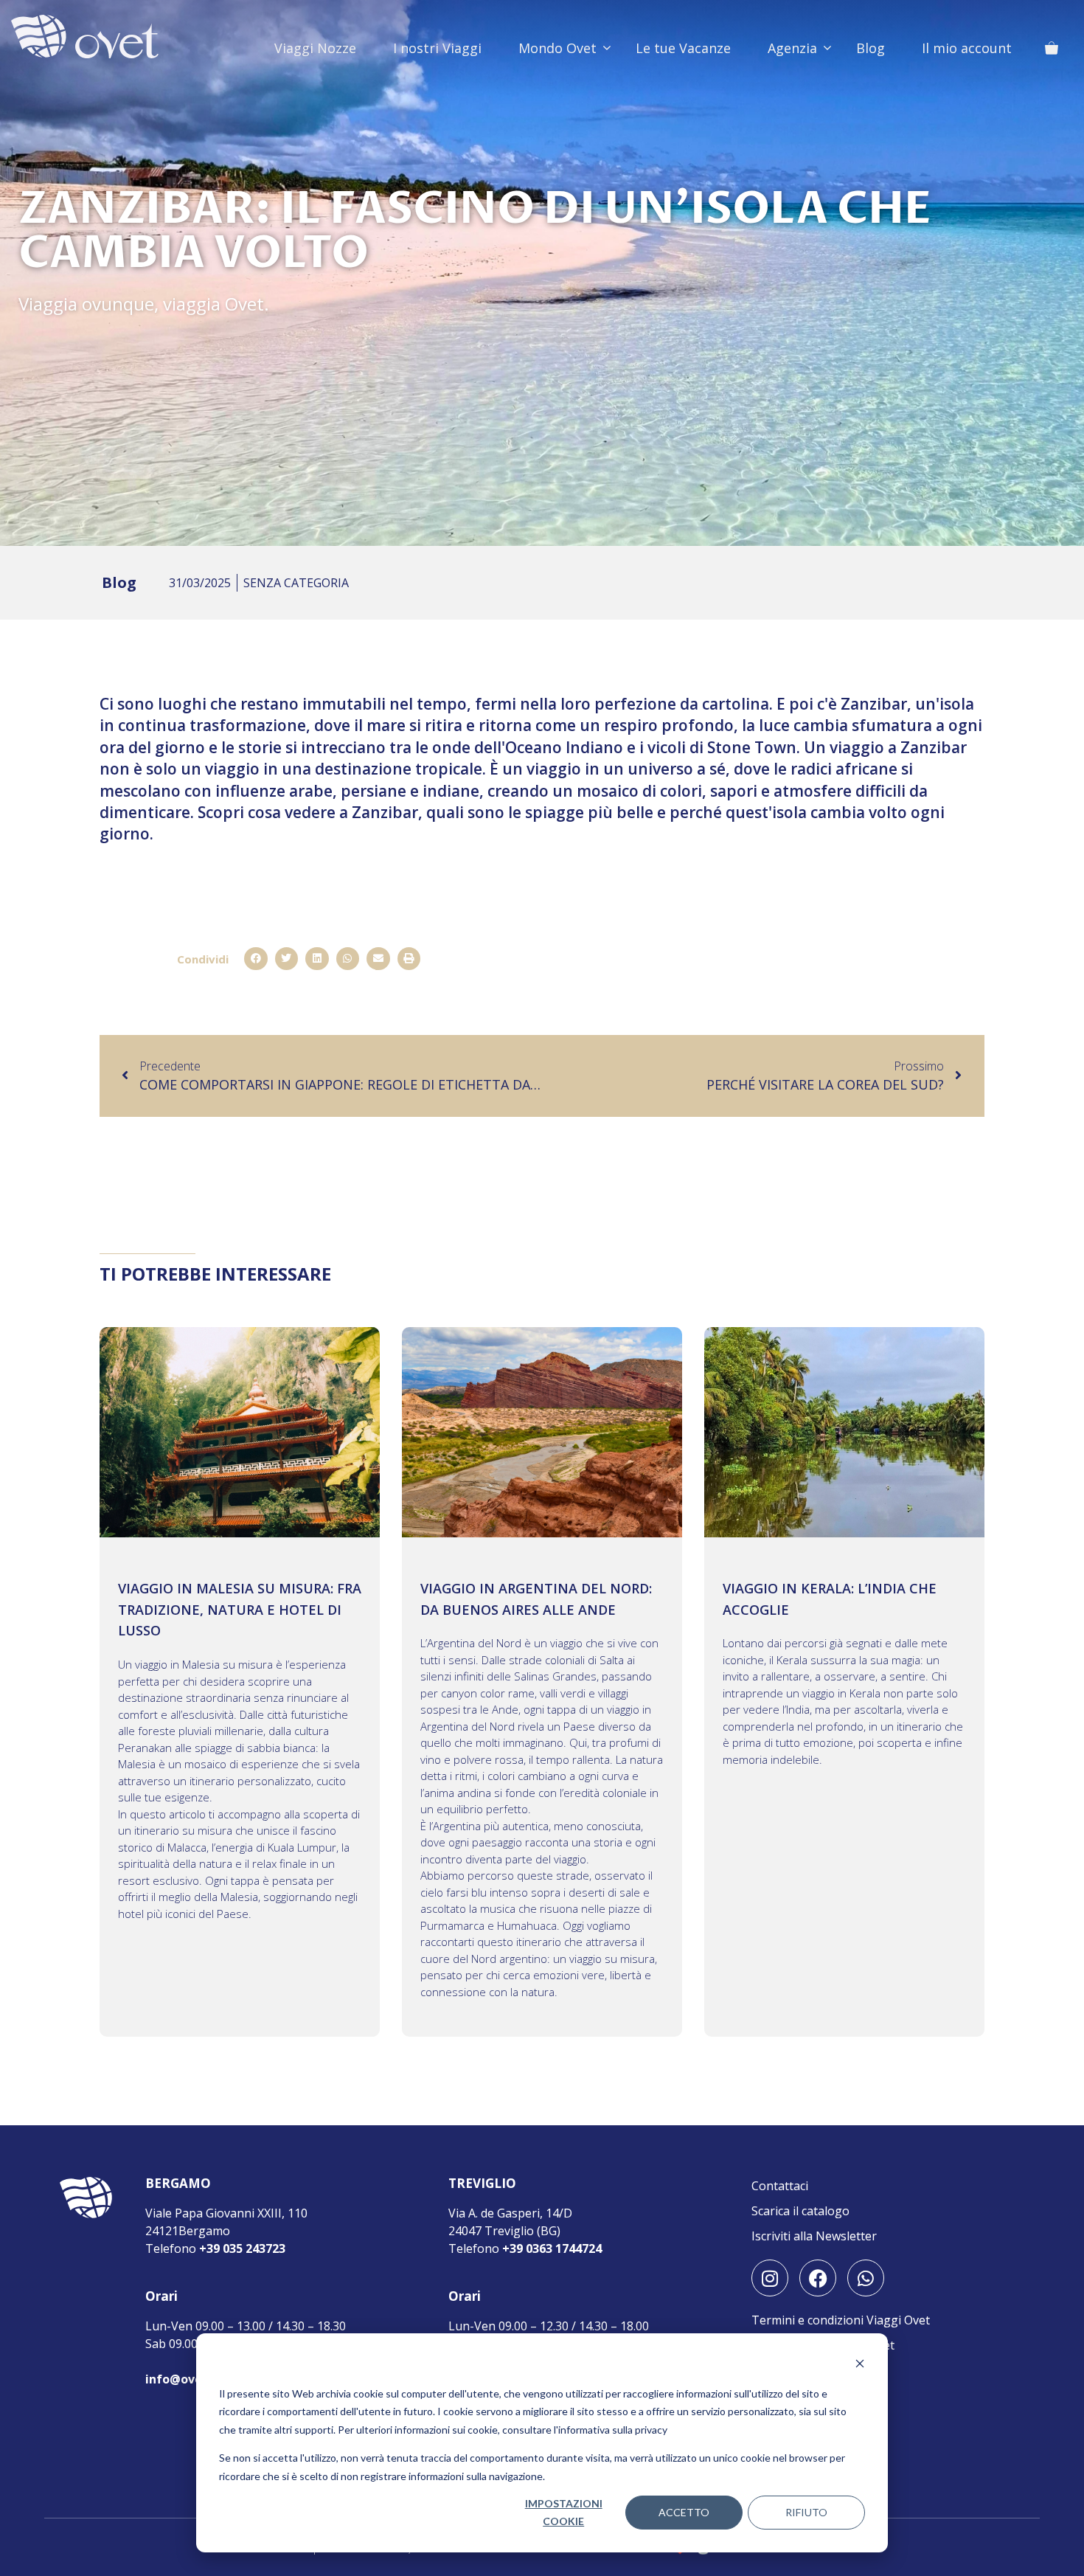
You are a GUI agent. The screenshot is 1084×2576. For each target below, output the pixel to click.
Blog (871, 48)
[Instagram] (770, 2278)
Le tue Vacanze (683, 48)
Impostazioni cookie (564, 2513)
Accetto (684, 2512)
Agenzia (792, 48)
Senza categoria (296, 583)
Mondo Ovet (557, 48)
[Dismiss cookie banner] (860, 2365)
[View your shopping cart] (1052, 48)
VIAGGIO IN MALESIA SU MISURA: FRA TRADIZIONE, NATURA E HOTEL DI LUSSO (240, 1610)
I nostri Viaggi (437, 48)
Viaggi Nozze (315, 48)
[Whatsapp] (866, 2278)
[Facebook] (818, 2278)
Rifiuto (806, 2512)
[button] (256, 959)
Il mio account (967, 48)
